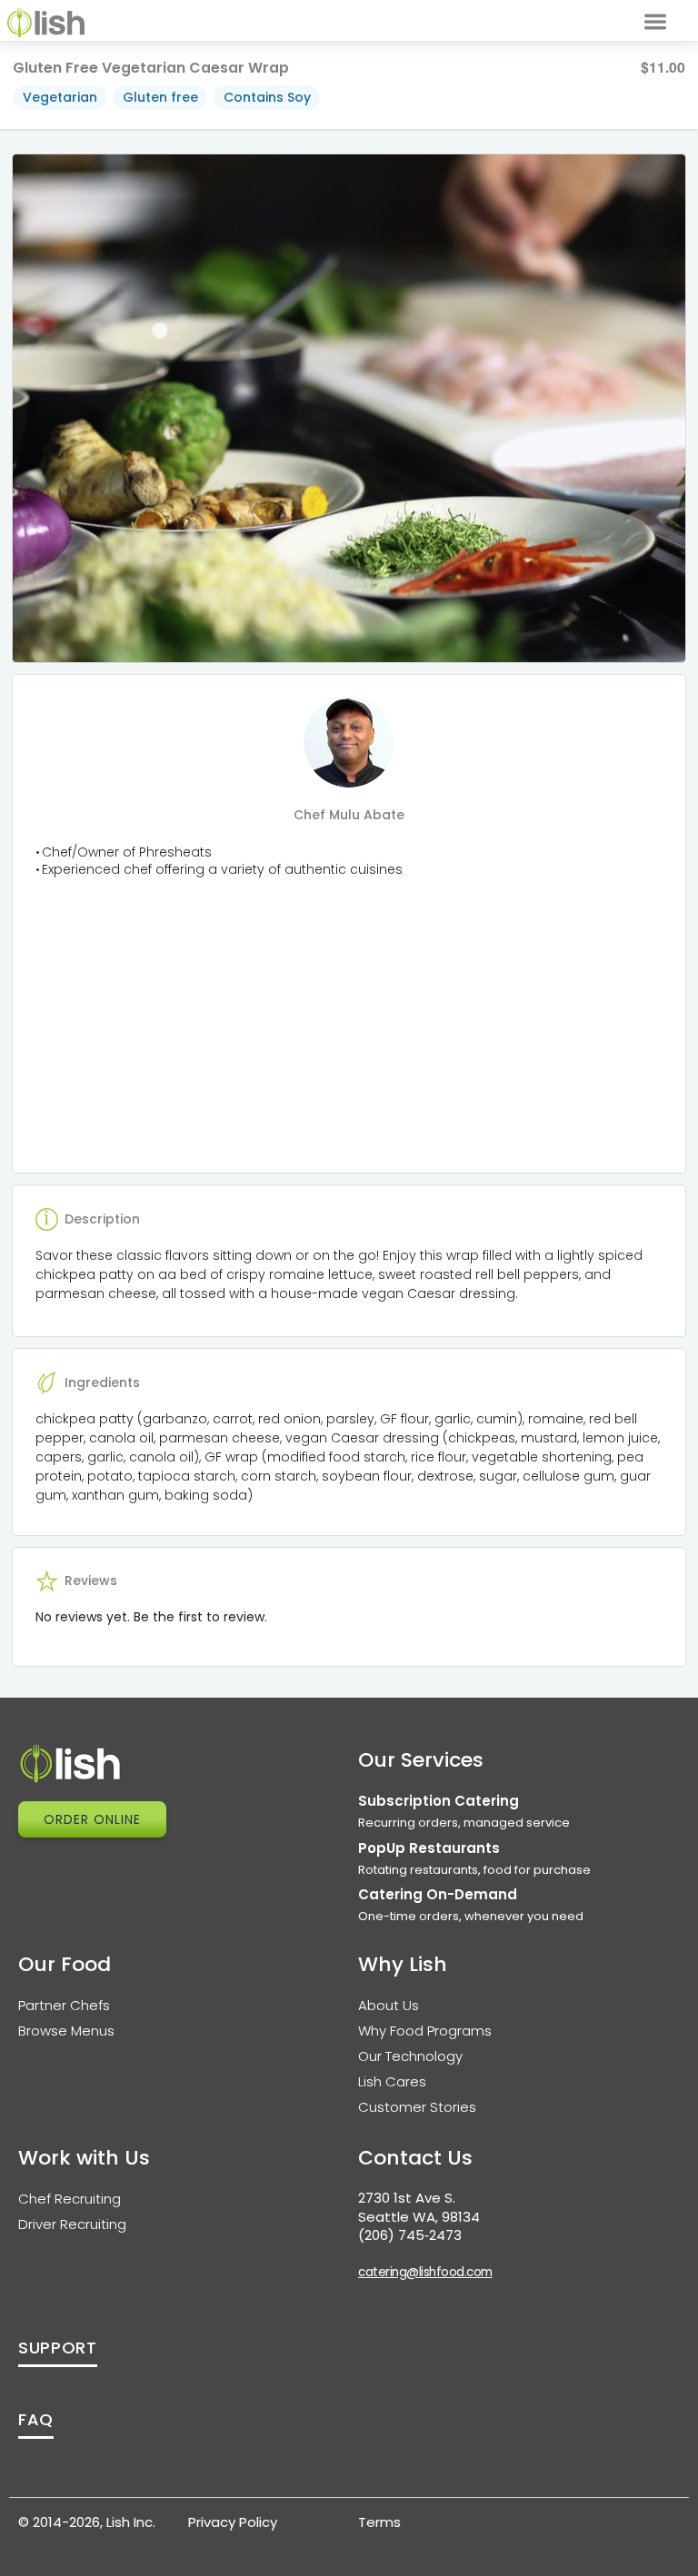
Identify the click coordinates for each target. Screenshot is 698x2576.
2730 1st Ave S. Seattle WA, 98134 (419, 2207)
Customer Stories (417, 2107)
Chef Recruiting (70, 2199)
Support (58, 2348)
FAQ (36, 2419)
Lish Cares (392, 2081)
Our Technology (410, 2056)
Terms (379, 2522)
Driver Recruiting (72, 2224)
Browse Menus (66, 2031)
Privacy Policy (233, 2522)
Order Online (92, 1819)
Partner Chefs (64, 2005)
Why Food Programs (425, 2031)
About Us (389, 2005)
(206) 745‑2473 (410, 2235)
